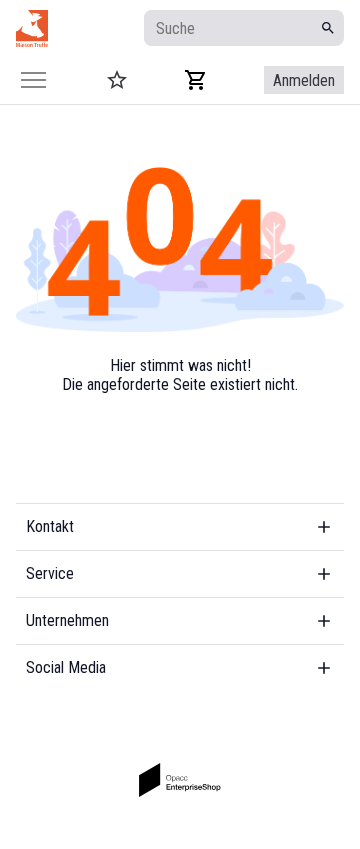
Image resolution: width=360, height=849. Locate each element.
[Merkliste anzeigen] (117, 80)
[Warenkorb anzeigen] (196, 80)
